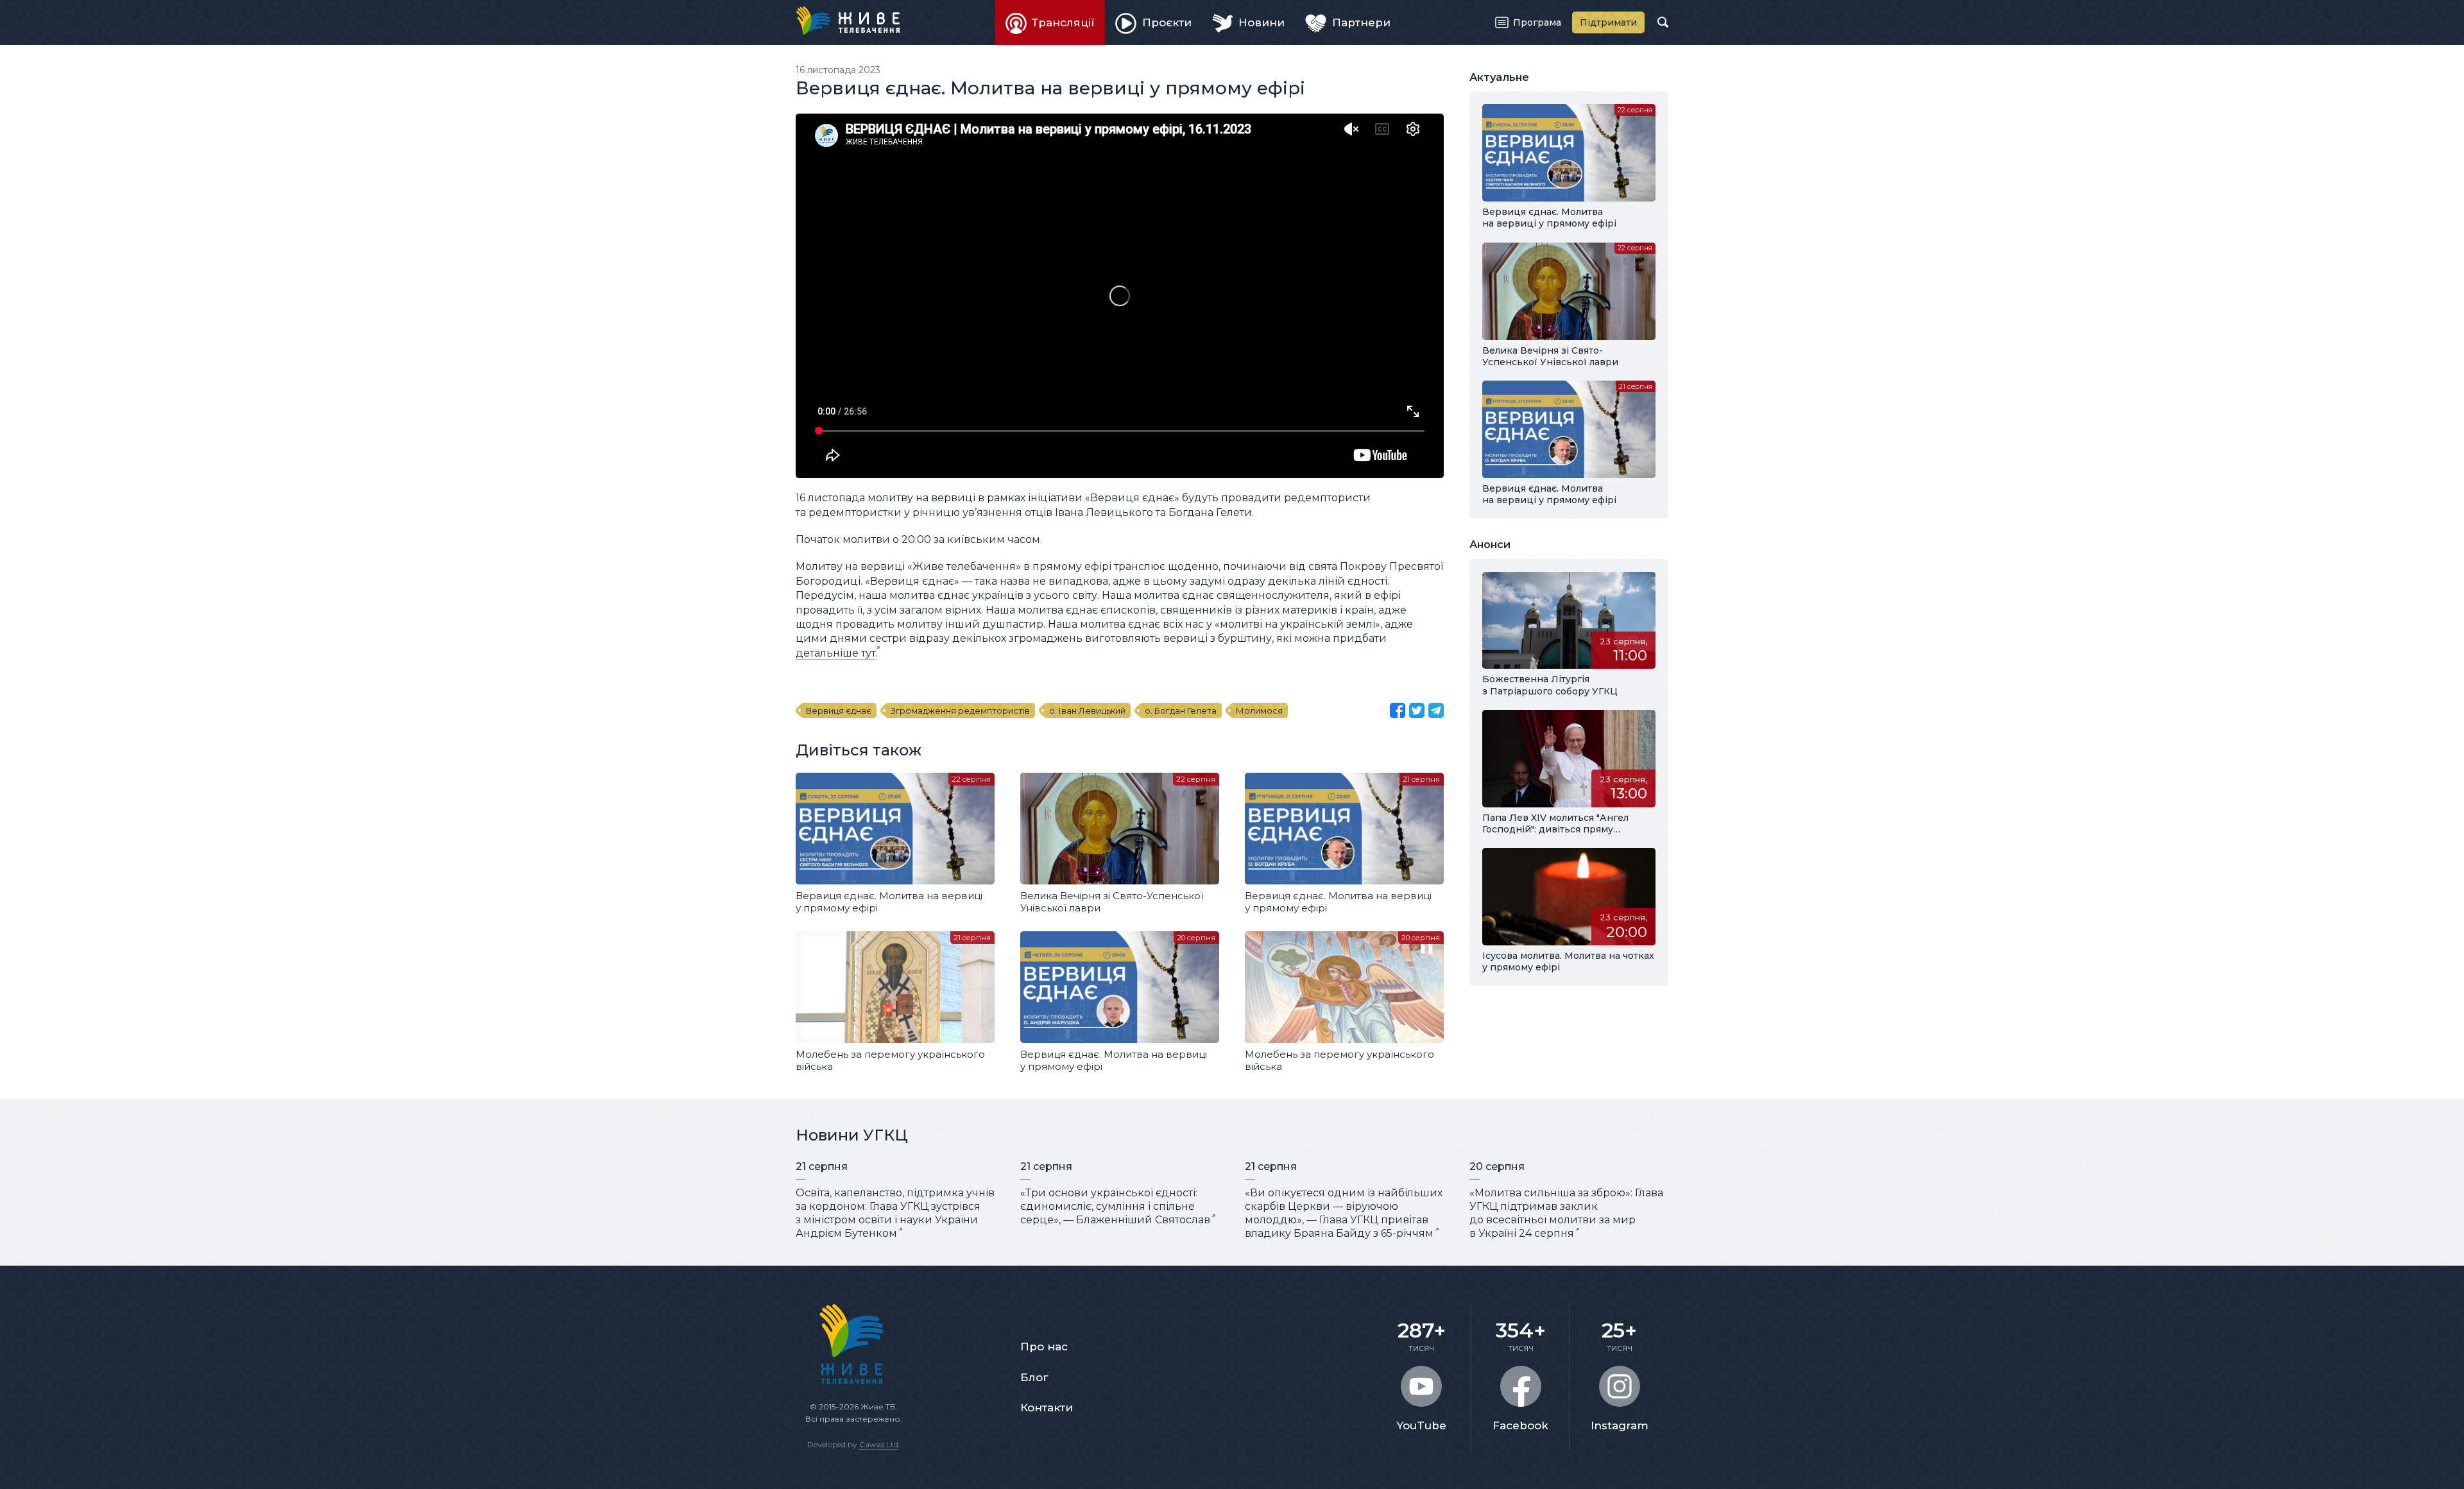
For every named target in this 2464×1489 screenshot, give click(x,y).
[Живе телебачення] (848, 21)
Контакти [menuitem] (1047, 1407)
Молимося (1259, 710)
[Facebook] (1398, 710)
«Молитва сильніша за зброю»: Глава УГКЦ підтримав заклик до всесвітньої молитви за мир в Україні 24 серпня (1566, 1213)
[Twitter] (1417, 710)
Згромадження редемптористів (960, 710)
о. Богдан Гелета (1181, 710)
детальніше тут (836, 653)
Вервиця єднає (839, 710)
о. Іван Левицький (1087, 710)
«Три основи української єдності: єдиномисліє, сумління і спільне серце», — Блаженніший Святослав (1115, 1206)
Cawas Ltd (879, 1444)
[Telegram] (1436, 710)
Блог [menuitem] (1034, 1377)
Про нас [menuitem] (1044, 1347)
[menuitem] (1050, 22)
